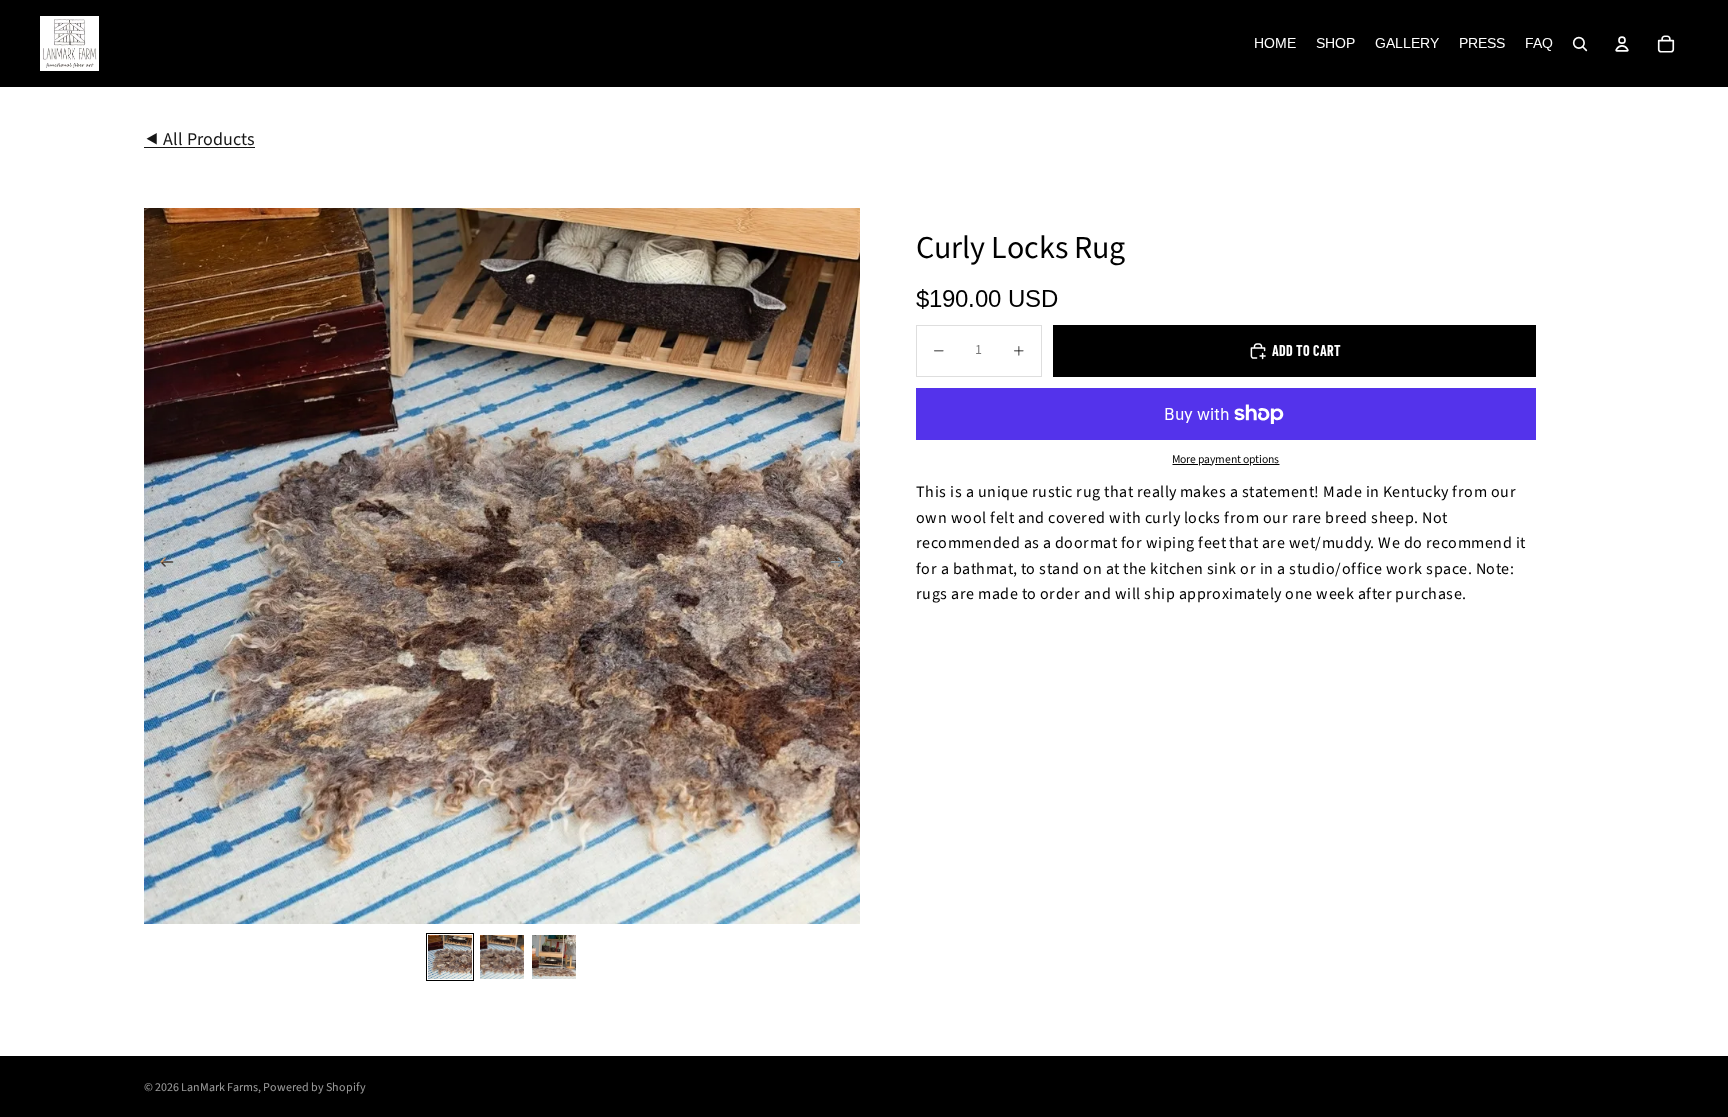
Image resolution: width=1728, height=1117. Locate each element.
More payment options (1225, 460)
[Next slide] (843, 566)
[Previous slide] (160, 566)
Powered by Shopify (314, 1087)
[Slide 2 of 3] (502, 957)
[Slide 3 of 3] (554, 957)
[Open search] (1580, 44)
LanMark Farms (219, 1087)
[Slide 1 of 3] (450, 957)
